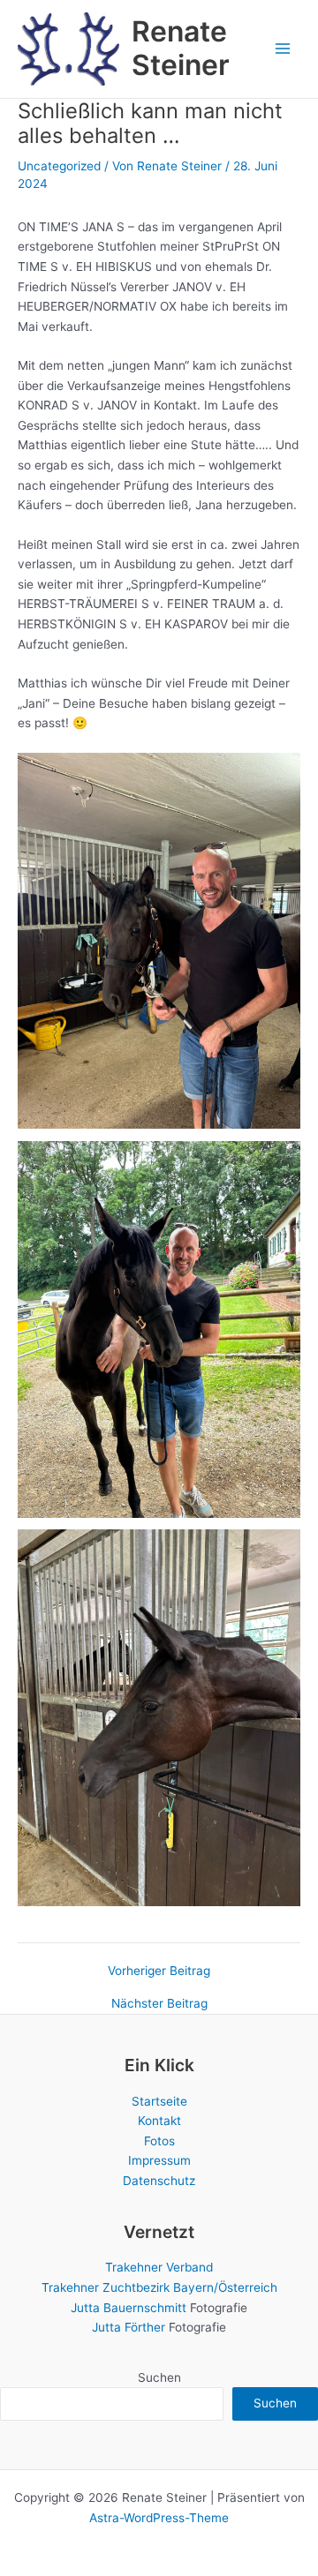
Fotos (159, 2141)
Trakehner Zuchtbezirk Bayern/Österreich (159, 2287)
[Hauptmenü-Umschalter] (283, 49)
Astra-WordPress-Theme (159, 2518)
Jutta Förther (129, 2327)
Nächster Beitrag (159, 2004)
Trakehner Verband (159, 2267)
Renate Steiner (181, 48)
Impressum (159, 2160)
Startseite (159, 2101)
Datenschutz (159, 2181)
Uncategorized (59, 166)
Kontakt (159, 2121)
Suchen (159, 2377)
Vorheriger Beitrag (159, 1971)
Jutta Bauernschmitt (129, 2308)
